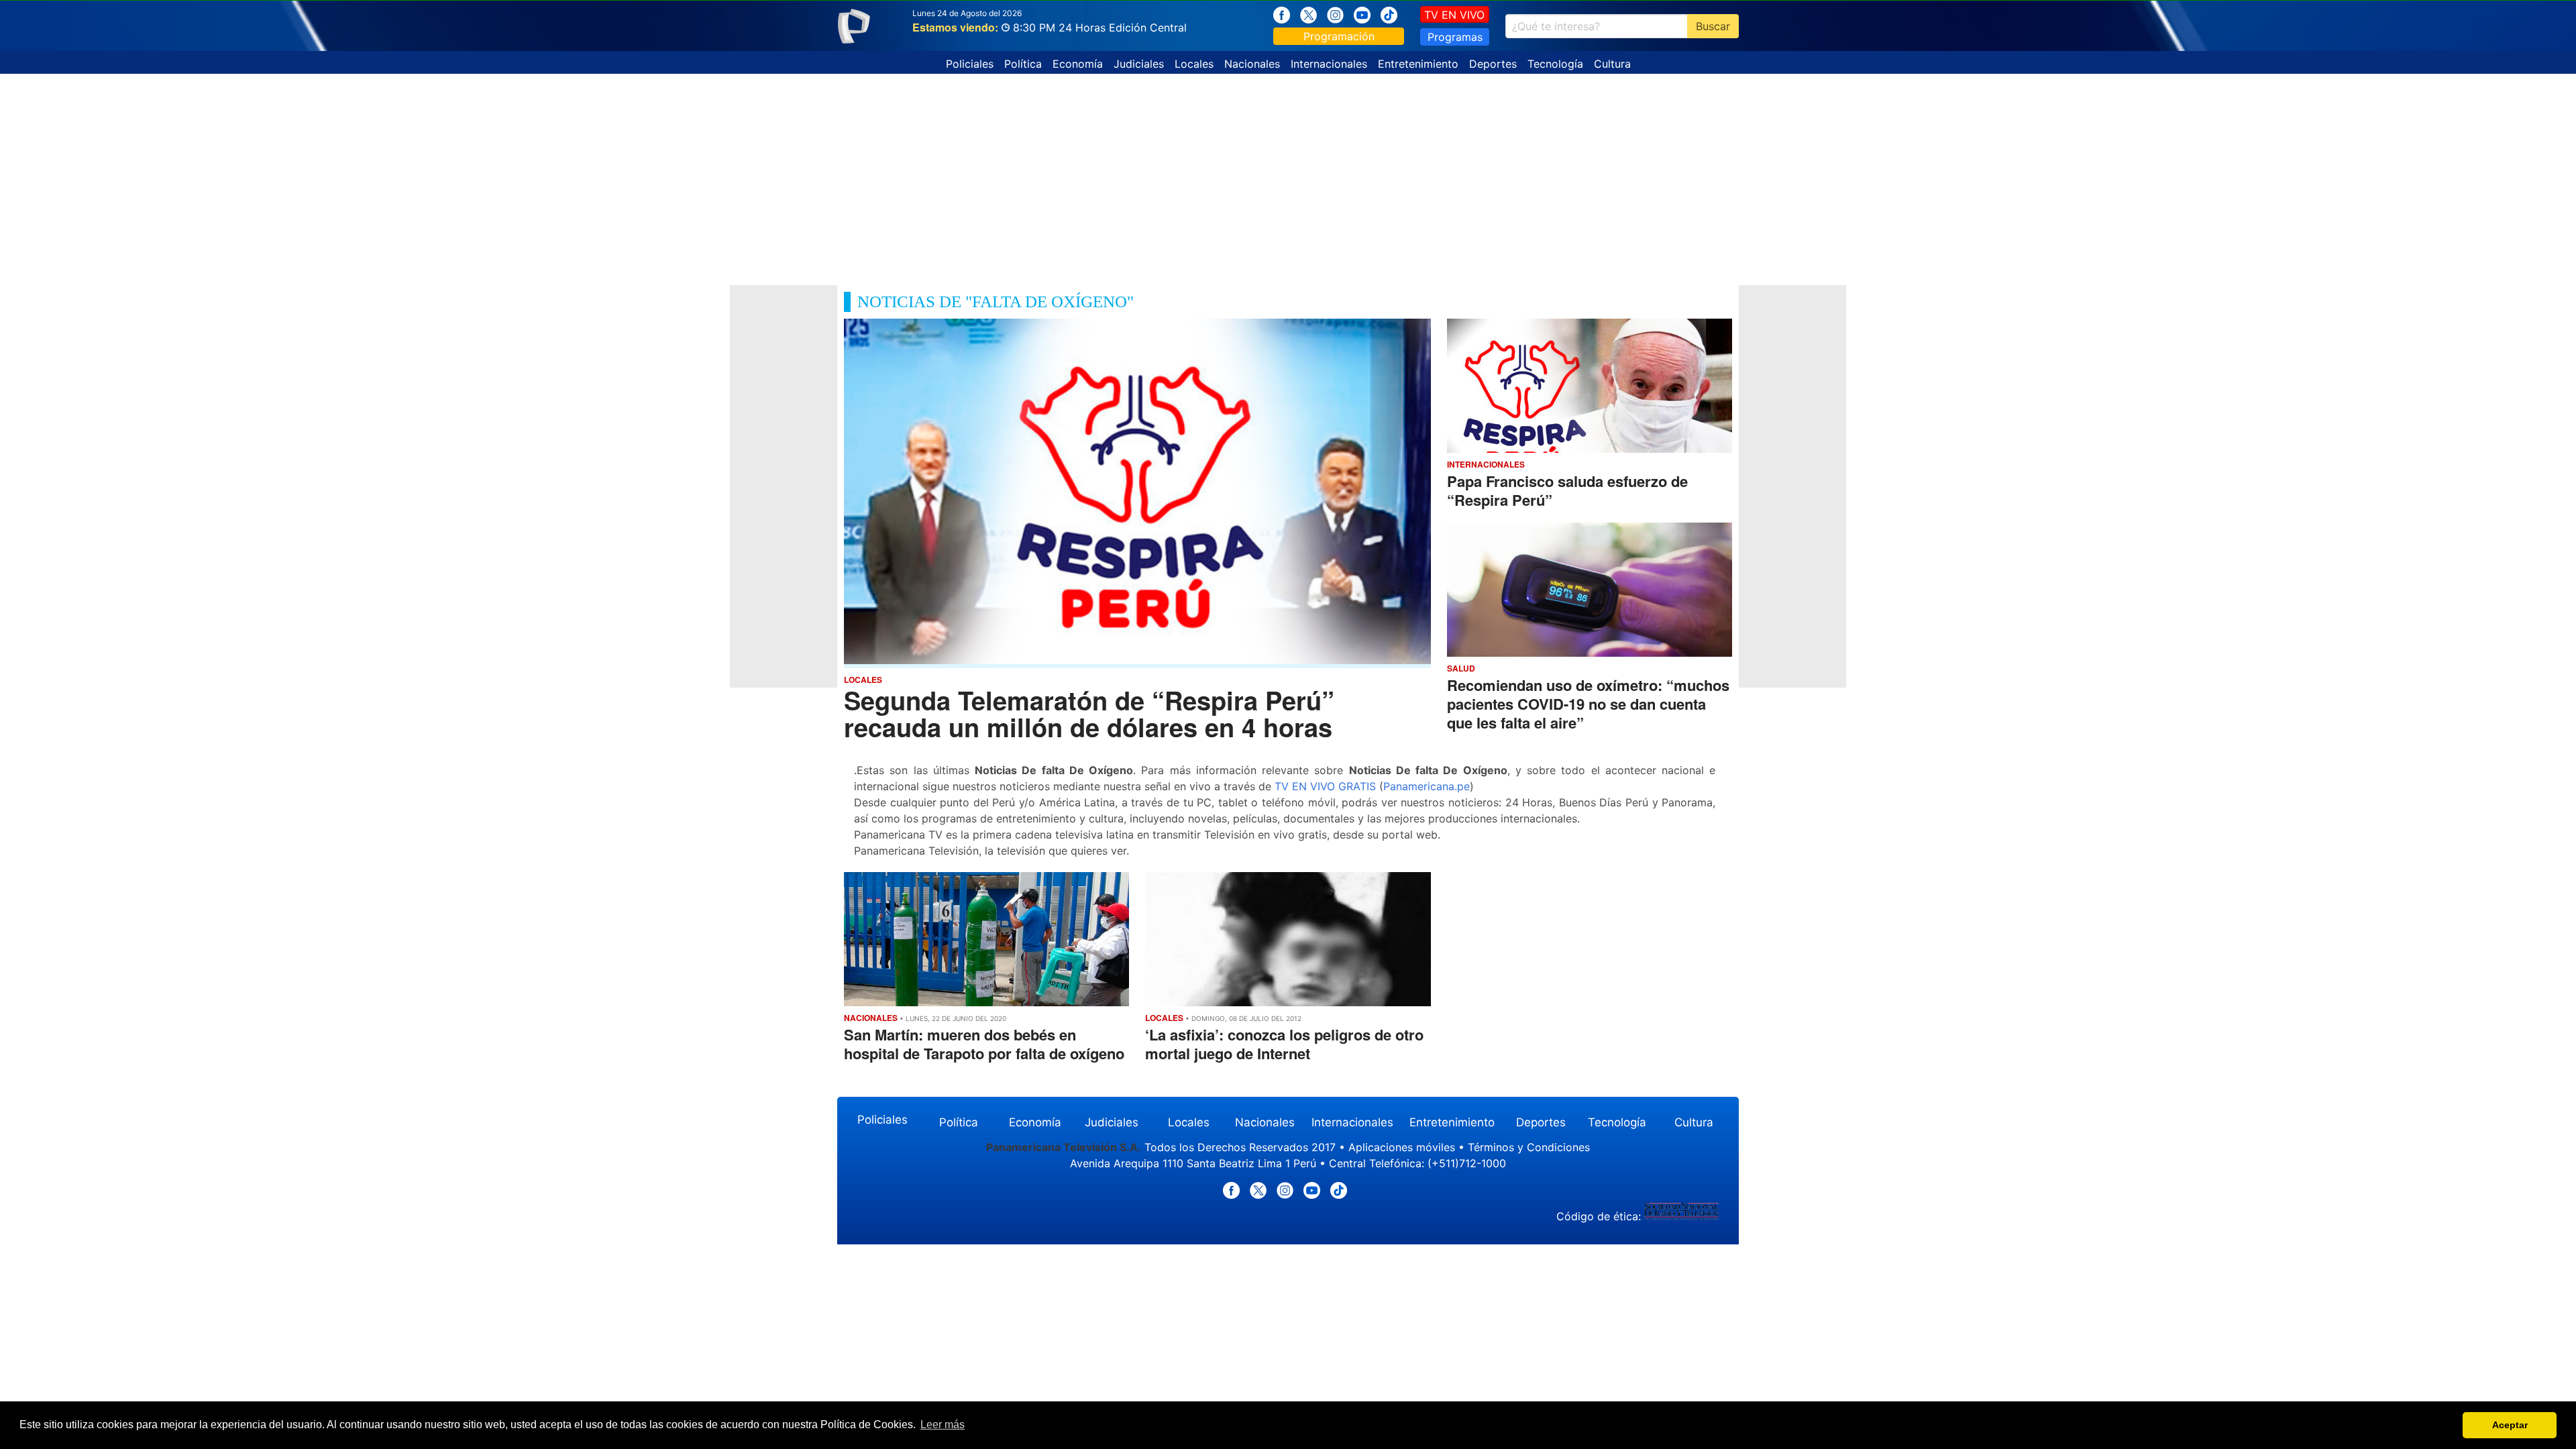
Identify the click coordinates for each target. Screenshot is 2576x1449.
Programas (1455, 37)
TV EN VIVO (1454, 15)
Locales (1194, 64)
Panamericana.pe (1427, 786)
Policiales (970, 64)
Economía (1078, 64)
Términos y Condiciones (1529, 1147)
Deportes (1493, 64)
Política (1023, 64)
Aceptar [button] (2510, 1425)
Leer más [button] (943, 1425)
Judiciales (1139, 64)
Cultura (1612, 64)
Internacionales (1329, 64)
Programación (1339, 36)
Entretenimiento (1418, 64)
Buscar (1713, 26)
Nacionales (1252, 64)
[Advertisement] (1288, 174)
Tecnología (1555, 64)
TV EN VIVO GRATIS (1325, 786)
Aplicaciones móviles (1402, 1147)
